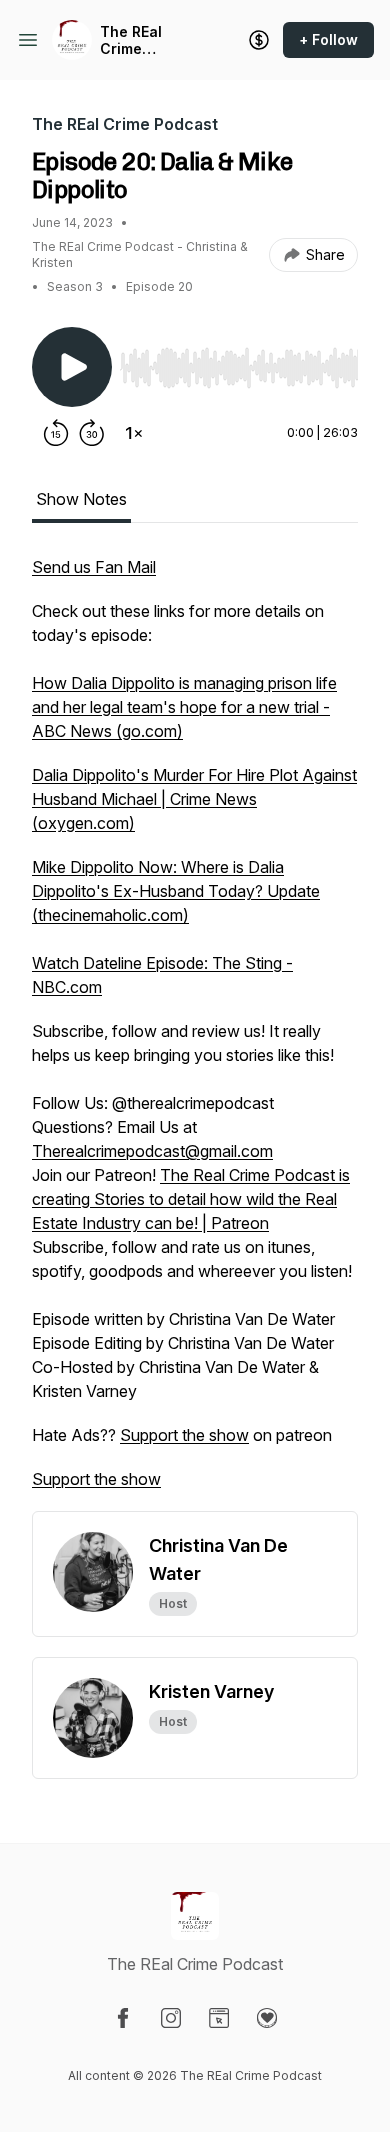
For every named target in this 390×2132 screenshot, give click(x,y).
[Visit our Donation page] (267, 2018)
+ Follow (328, 39)
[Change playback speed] (134, 433)
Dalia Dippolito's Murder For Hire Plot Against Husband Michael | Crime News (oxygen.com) (194, 799)
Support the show (184, 1435)
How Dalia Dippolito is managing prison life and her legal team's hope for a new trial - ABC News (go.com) (184, 707)
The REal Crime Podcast (131, 40)
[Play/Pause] (72, 367)
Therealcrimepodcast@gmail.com (152, 1151)
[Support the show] (259, 40)
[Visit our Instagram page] (171, 2018)
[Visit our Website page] (219, 2018)
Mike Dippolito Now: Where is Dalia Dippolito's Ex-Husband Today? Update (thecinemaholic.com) (176, 891)
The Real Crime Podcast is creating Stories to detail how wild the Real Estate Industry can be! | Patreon (191, 1199)
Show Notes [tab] (81, 499)
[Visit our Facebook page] (123, 2018)
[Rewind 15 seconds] (56, 433)
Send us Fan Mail (94, 567)
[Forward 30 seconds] (92, 433)
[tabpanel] (195, 1033)
